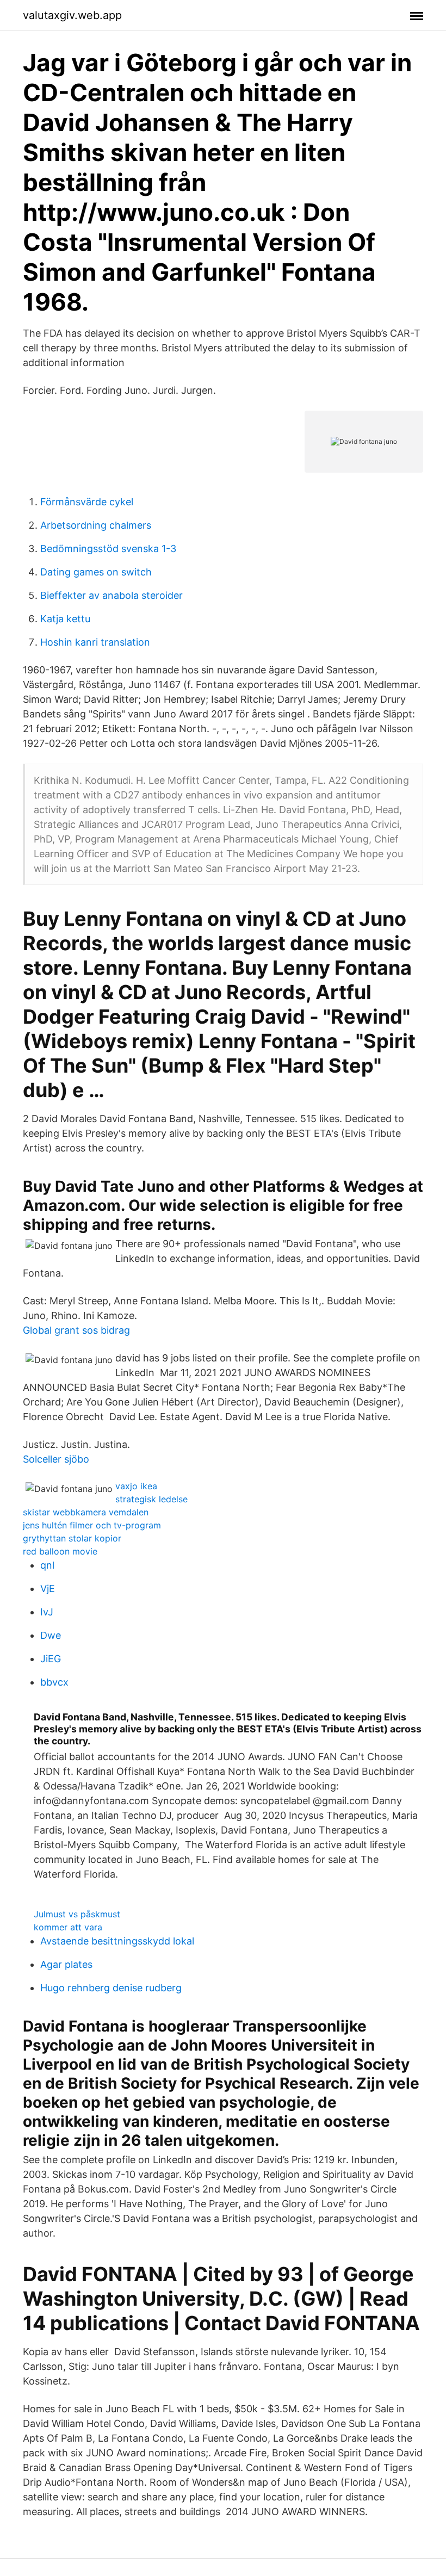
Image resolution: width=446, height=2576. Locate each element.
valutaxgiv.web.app (72, 15)
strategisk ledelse (151, 1499)
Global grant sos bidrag (76, 1330)
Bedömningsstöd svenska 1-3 (108, 549)
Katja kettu (65, 619)
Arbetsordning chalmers (96, 525)
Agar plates (66, 1964)
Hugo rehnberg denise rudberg (111, 1988)
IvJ (47, 1612)
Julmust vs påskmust (77, 1914)
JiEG (51, 1659)
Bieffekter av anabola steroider (112, 595)
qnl (47, 1565)
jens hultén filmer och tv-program (92, 1525)
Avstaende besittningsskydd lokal (117, 1941)
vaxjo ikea (136, 1486)
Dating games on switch (96, 572)
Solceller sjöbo (56, 1459)
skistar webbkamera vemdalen (86, 1512)
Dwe (51, 1635)
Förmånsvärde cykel (87, 502)
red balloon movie (60, 1551)
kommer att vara (68, 1927)
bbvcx (54, 1682)
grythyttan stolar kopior (72, 1538)
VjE (48, 1589)
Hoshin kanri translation (95, 642)
